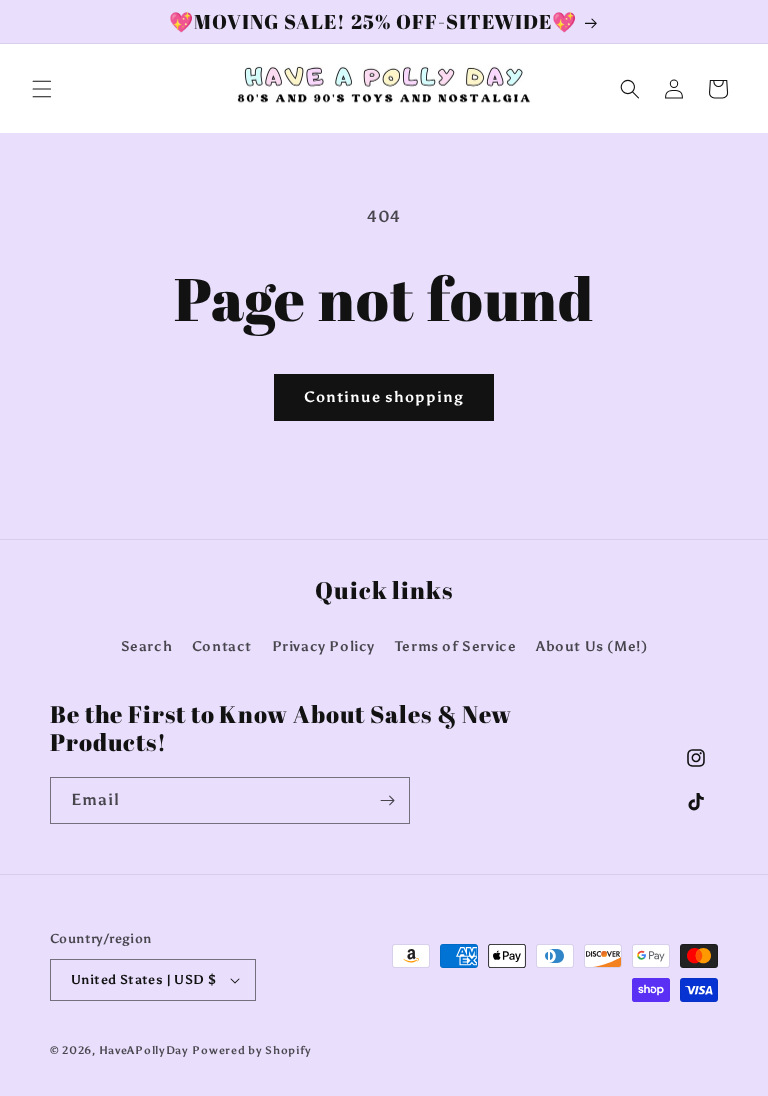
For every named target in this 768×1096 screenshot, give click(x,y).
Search (147, 646)
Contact (222, 646)
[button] (42, 89)
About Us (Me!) (591, 646)
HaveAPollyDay (144, 1050)
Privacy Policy (323, 646)
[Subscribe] (387, 800)
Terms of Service (456, 646)
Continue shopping (384, 397)
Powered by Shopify (252, 1050)
